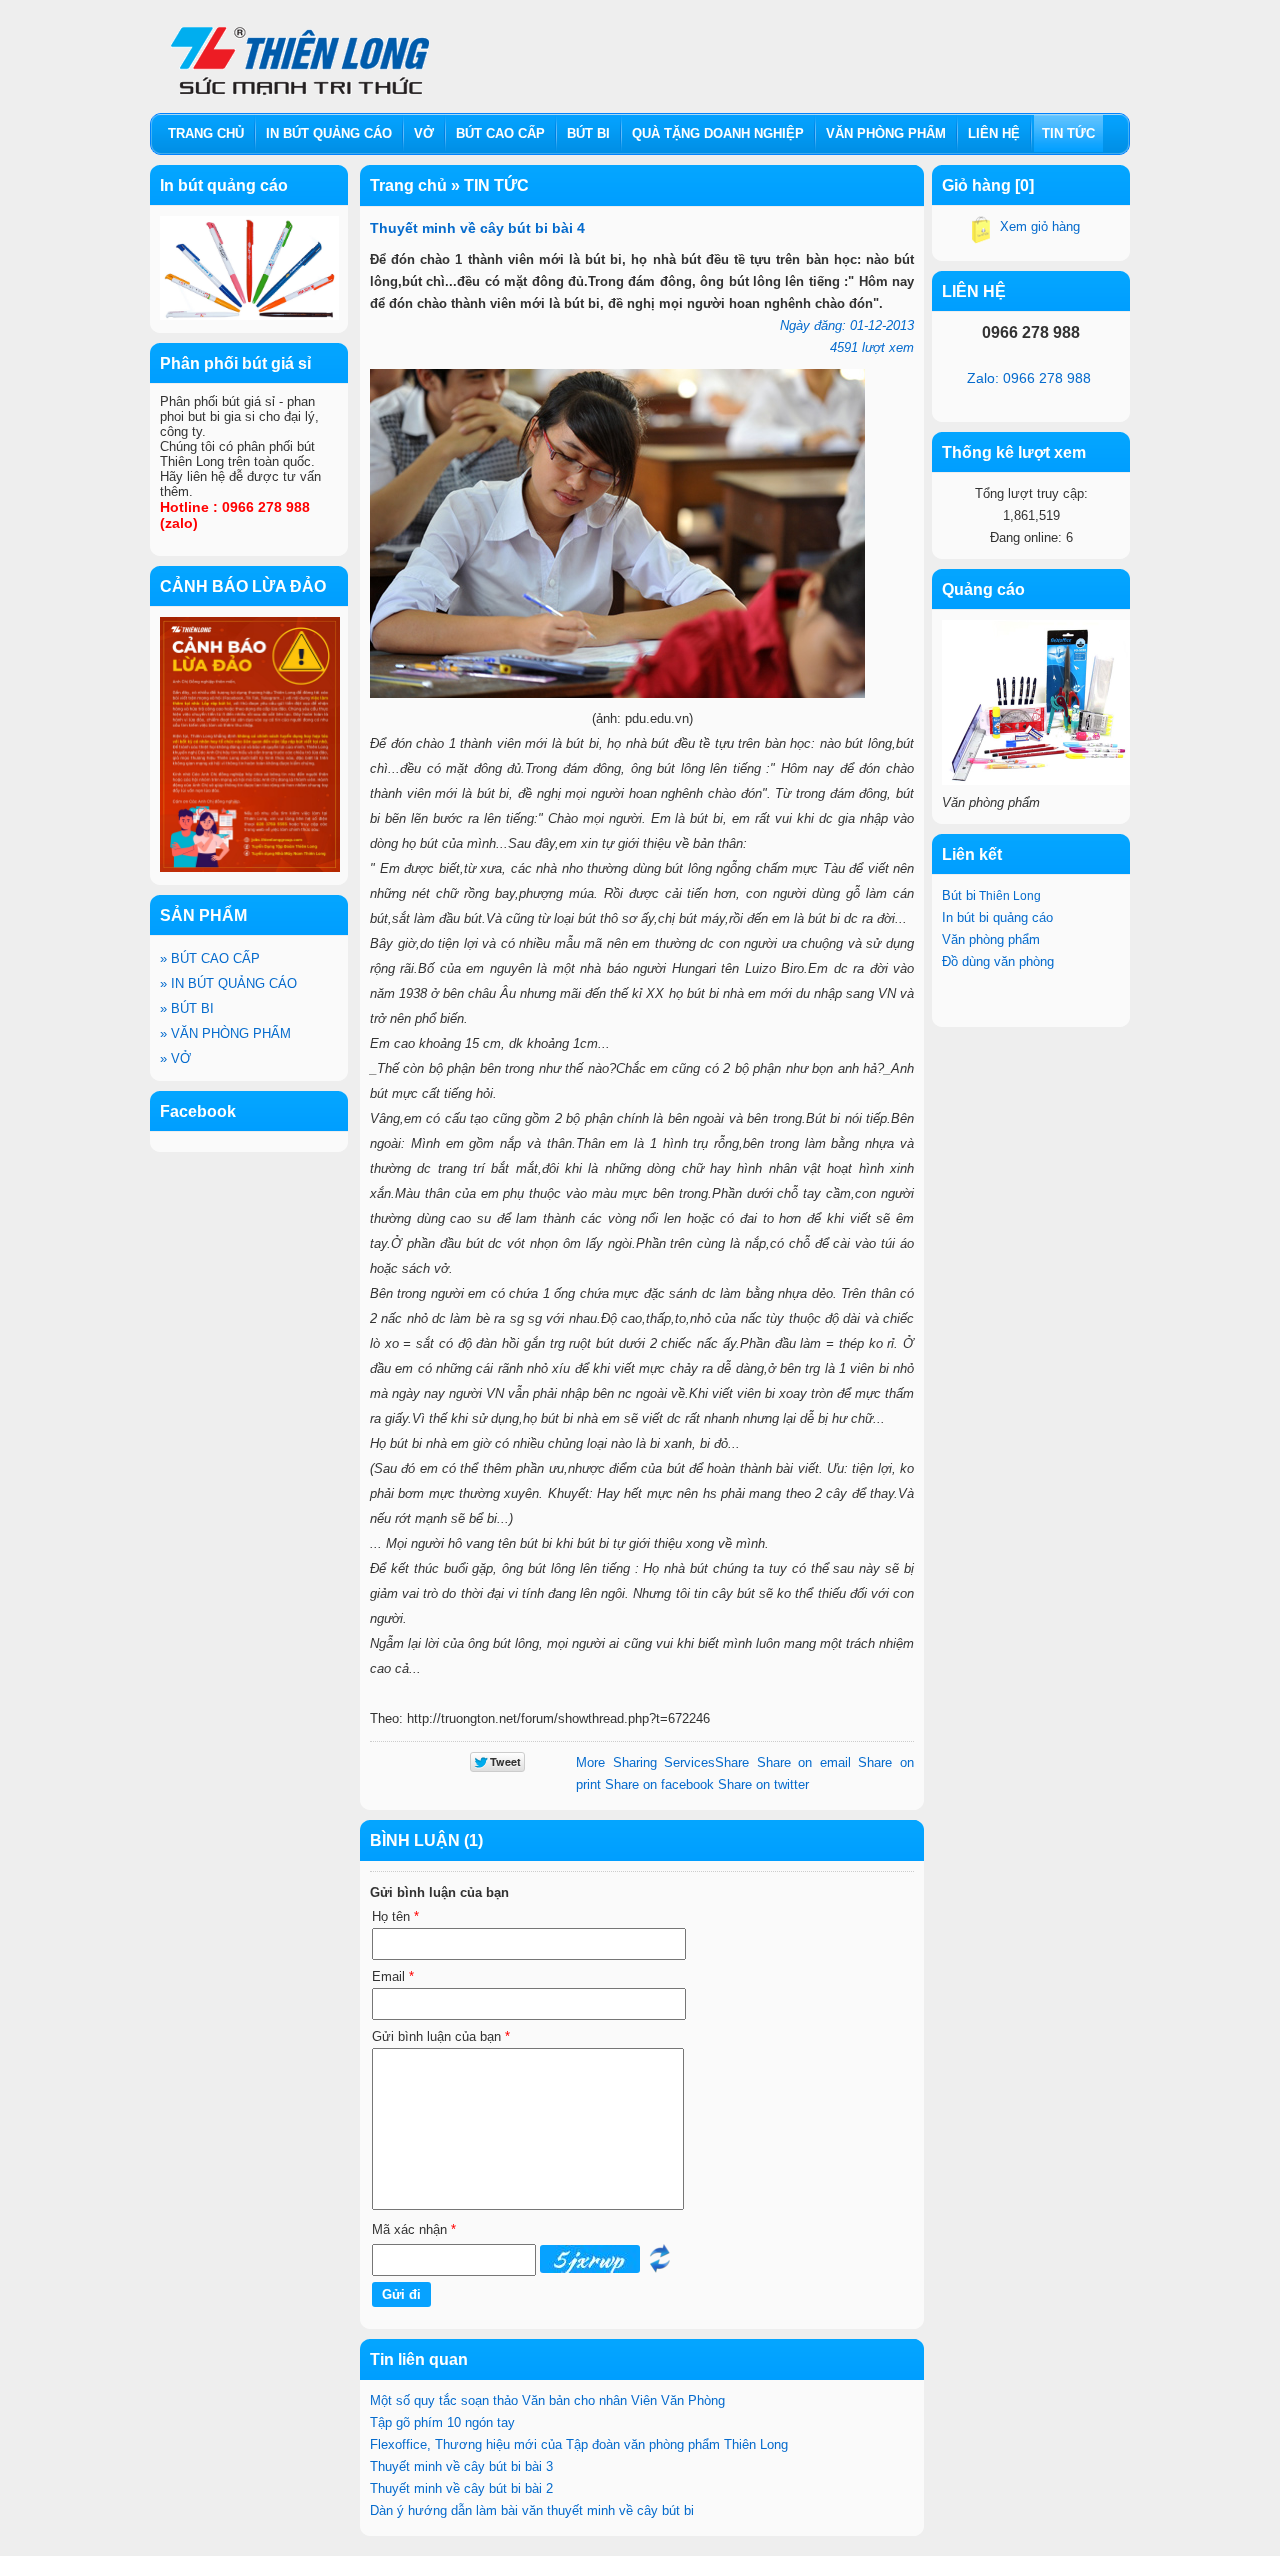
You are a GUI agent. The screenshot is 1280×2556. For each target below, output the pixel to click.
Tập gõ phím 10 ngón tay (442, 2422)
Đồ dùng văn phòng (998, 961)
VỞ (175, 1058)
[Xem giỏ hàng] (981, 233)
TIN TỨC (1068, 133)
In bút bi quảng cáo (999, 917)
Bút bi (991, 895)
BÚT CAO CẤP (210, 958)
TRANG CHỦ (206, 133)
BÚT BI (187, 1008)
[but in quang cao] (249, 315)
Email (393, 1976)
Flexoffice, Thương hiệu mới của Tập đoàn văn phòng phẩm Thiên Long (579, 2444)
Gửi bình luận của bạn (441, 2036)
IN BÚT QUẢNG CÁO (228, 983)
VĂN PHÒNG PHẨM (225, 1033)
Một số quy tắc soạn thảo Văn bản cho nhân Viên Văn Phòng (547, 2400)
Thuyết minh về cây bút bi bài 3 (461, 2466)
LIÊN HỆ (994, 133)
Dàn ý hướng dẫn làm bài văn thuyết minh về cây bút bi (532, 2510)
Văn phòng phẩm (991, 939)
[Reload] (660, 2268)
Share (662, 1762)
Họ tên (395, 1916)
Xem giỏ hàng (1040, 226)
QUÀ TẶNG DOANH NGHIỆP (718, 133)
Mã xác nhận (414, 2229)
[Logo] (300, 52)
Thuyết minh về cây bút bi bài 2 (461, 2488)
